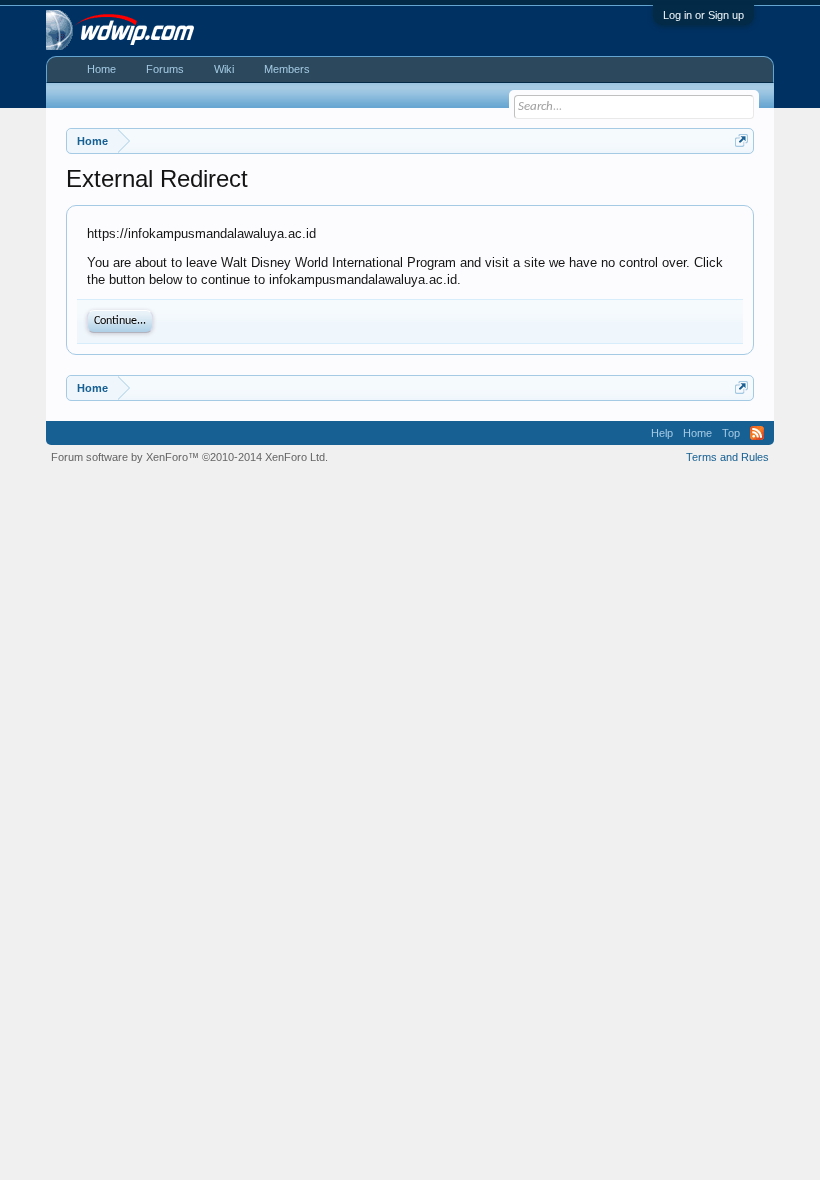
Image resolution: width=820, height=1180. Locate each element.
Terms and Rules (727, 457)
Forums (165, 69)
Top (731, 433)
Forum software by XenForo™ (189, 457)
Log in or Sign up (703, 15)
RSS (757, 433)
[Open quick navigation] (741, 140)
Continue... (120, 321)
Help (662, 433)
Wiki (224, 69)
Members (287, 69)
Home (101, 69)
